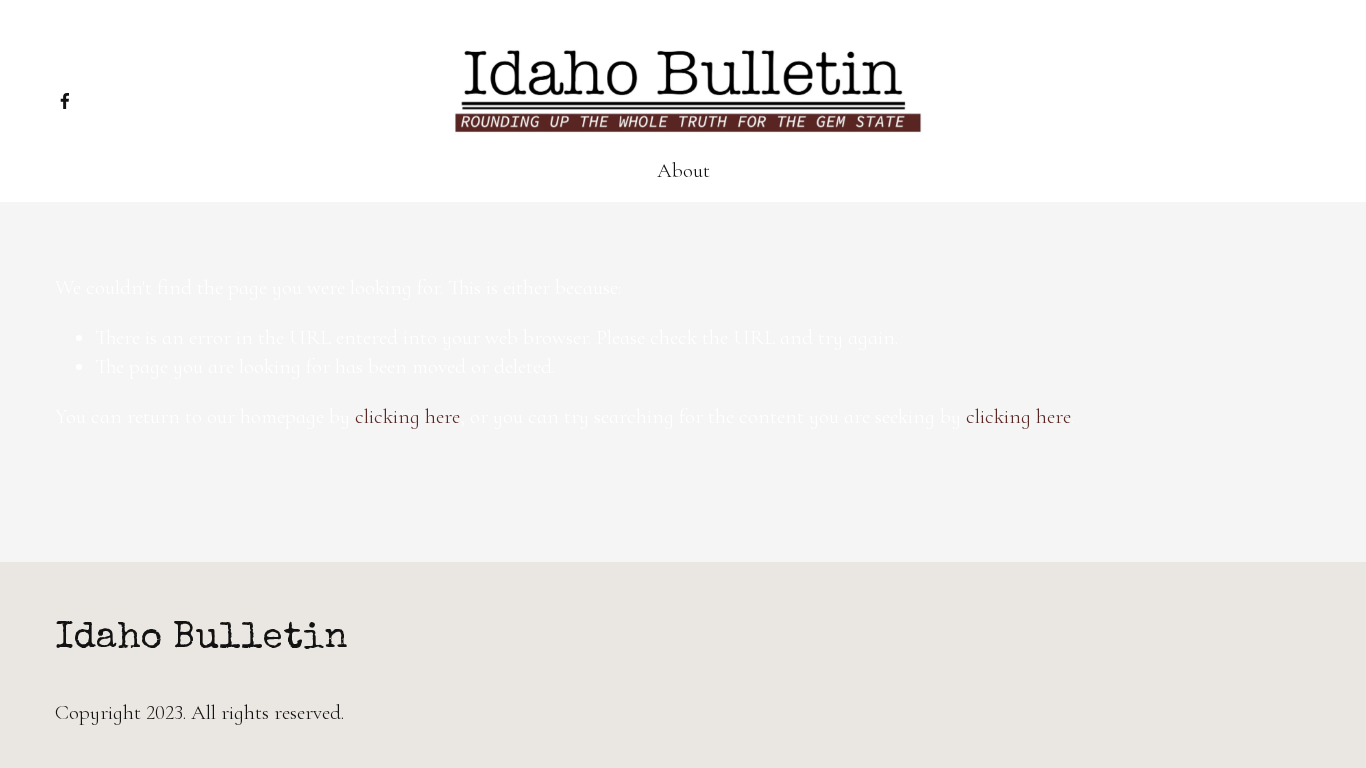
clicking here (407, 416)
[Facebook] (65, 101)
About (683, 170)
